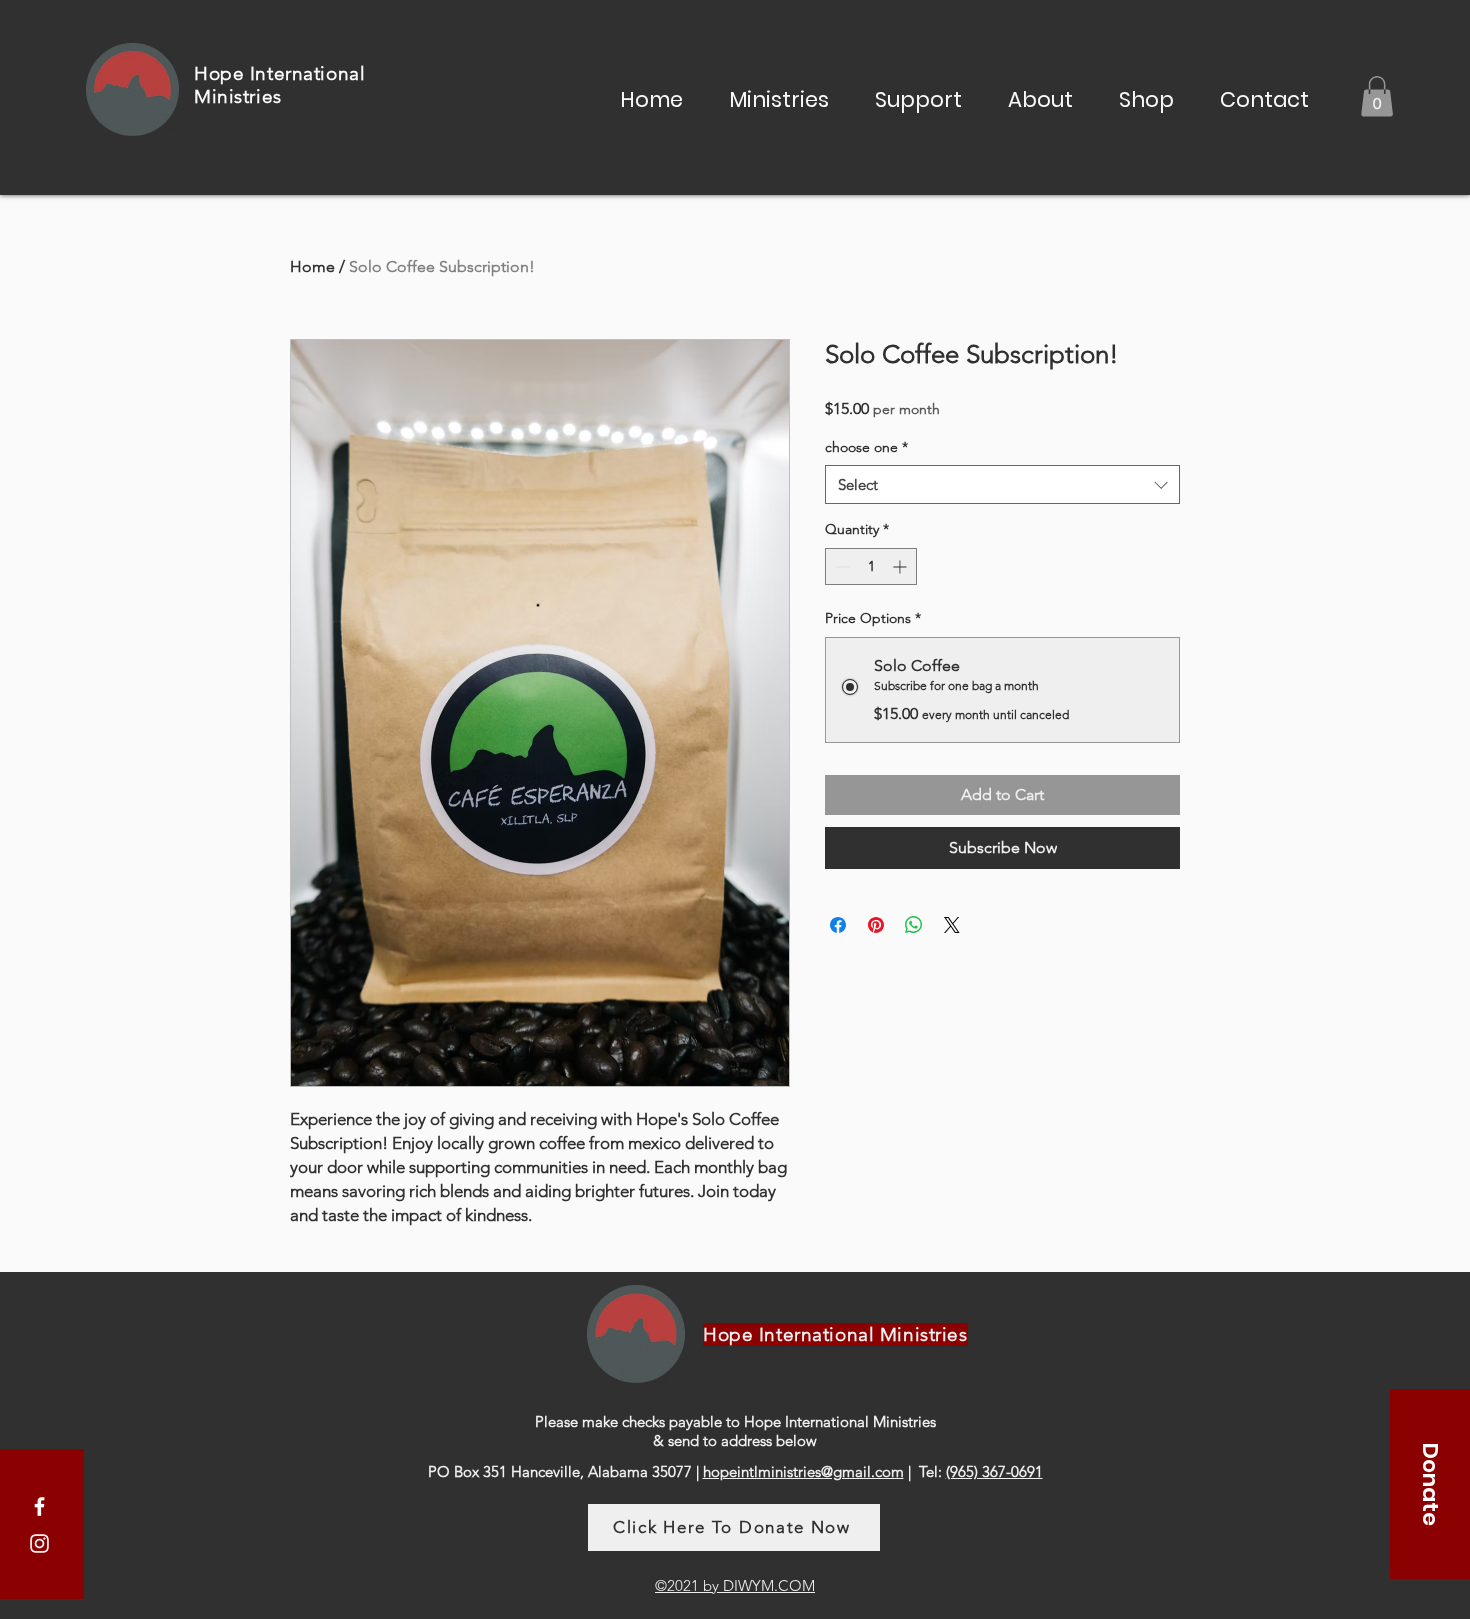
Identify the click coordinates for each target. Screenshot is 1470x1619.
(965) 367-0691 (994, 1471)
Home (312, 266)
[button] (779, 97)
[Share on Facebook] (838, 925)
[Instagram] (39, 1543)
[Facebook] (39, 1506)
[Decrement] (840, 566)
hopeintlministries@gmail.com (803, 1471)
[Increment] (901, 566)
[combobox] (1002, 484)
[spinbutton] (871, 566)
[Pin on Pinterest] (876, 925)
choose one (866, 447)
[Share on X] (952, 925)
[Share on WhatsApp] (914, 925)
